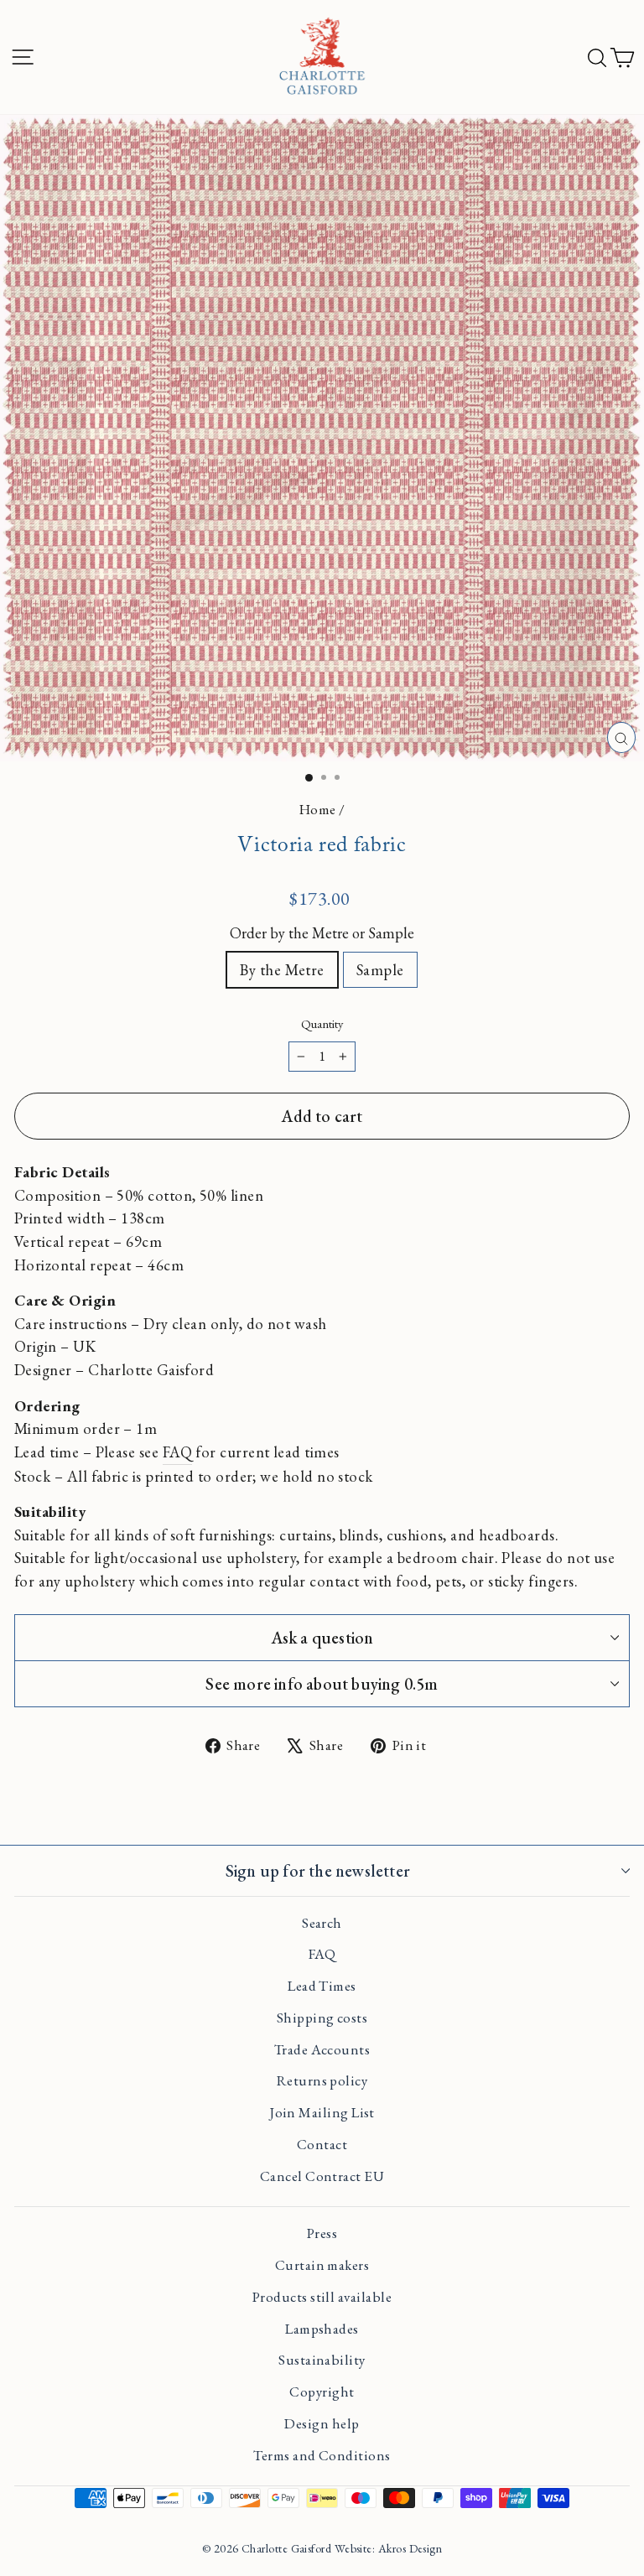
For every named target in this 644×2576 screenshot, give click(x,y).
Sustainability (322, 2360)
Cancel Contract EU (322, 2176)
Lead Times (322, 1986)
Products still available (322, 2297)
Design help (322, 2423)
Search (322, 1923)
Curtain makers (322, 2265)
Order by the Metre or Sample (322, 933)
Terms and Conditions (322, 2455)
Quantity (322, 1023)
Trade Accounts (322, 2049)
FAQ (177, 1452)
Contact (322, 2144)
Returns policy (322, 2080)
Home (318, 809)
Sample (380, 969)
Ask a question (322, 1638)
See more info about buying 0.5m (322, 1684)
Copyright (322, 2392)
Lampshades (322, 2329)
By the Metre (282, 969)
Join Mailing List (322, 2112)
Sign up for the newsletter (318, 1871)
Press (322, 2233)
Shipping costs (322, 2018)
